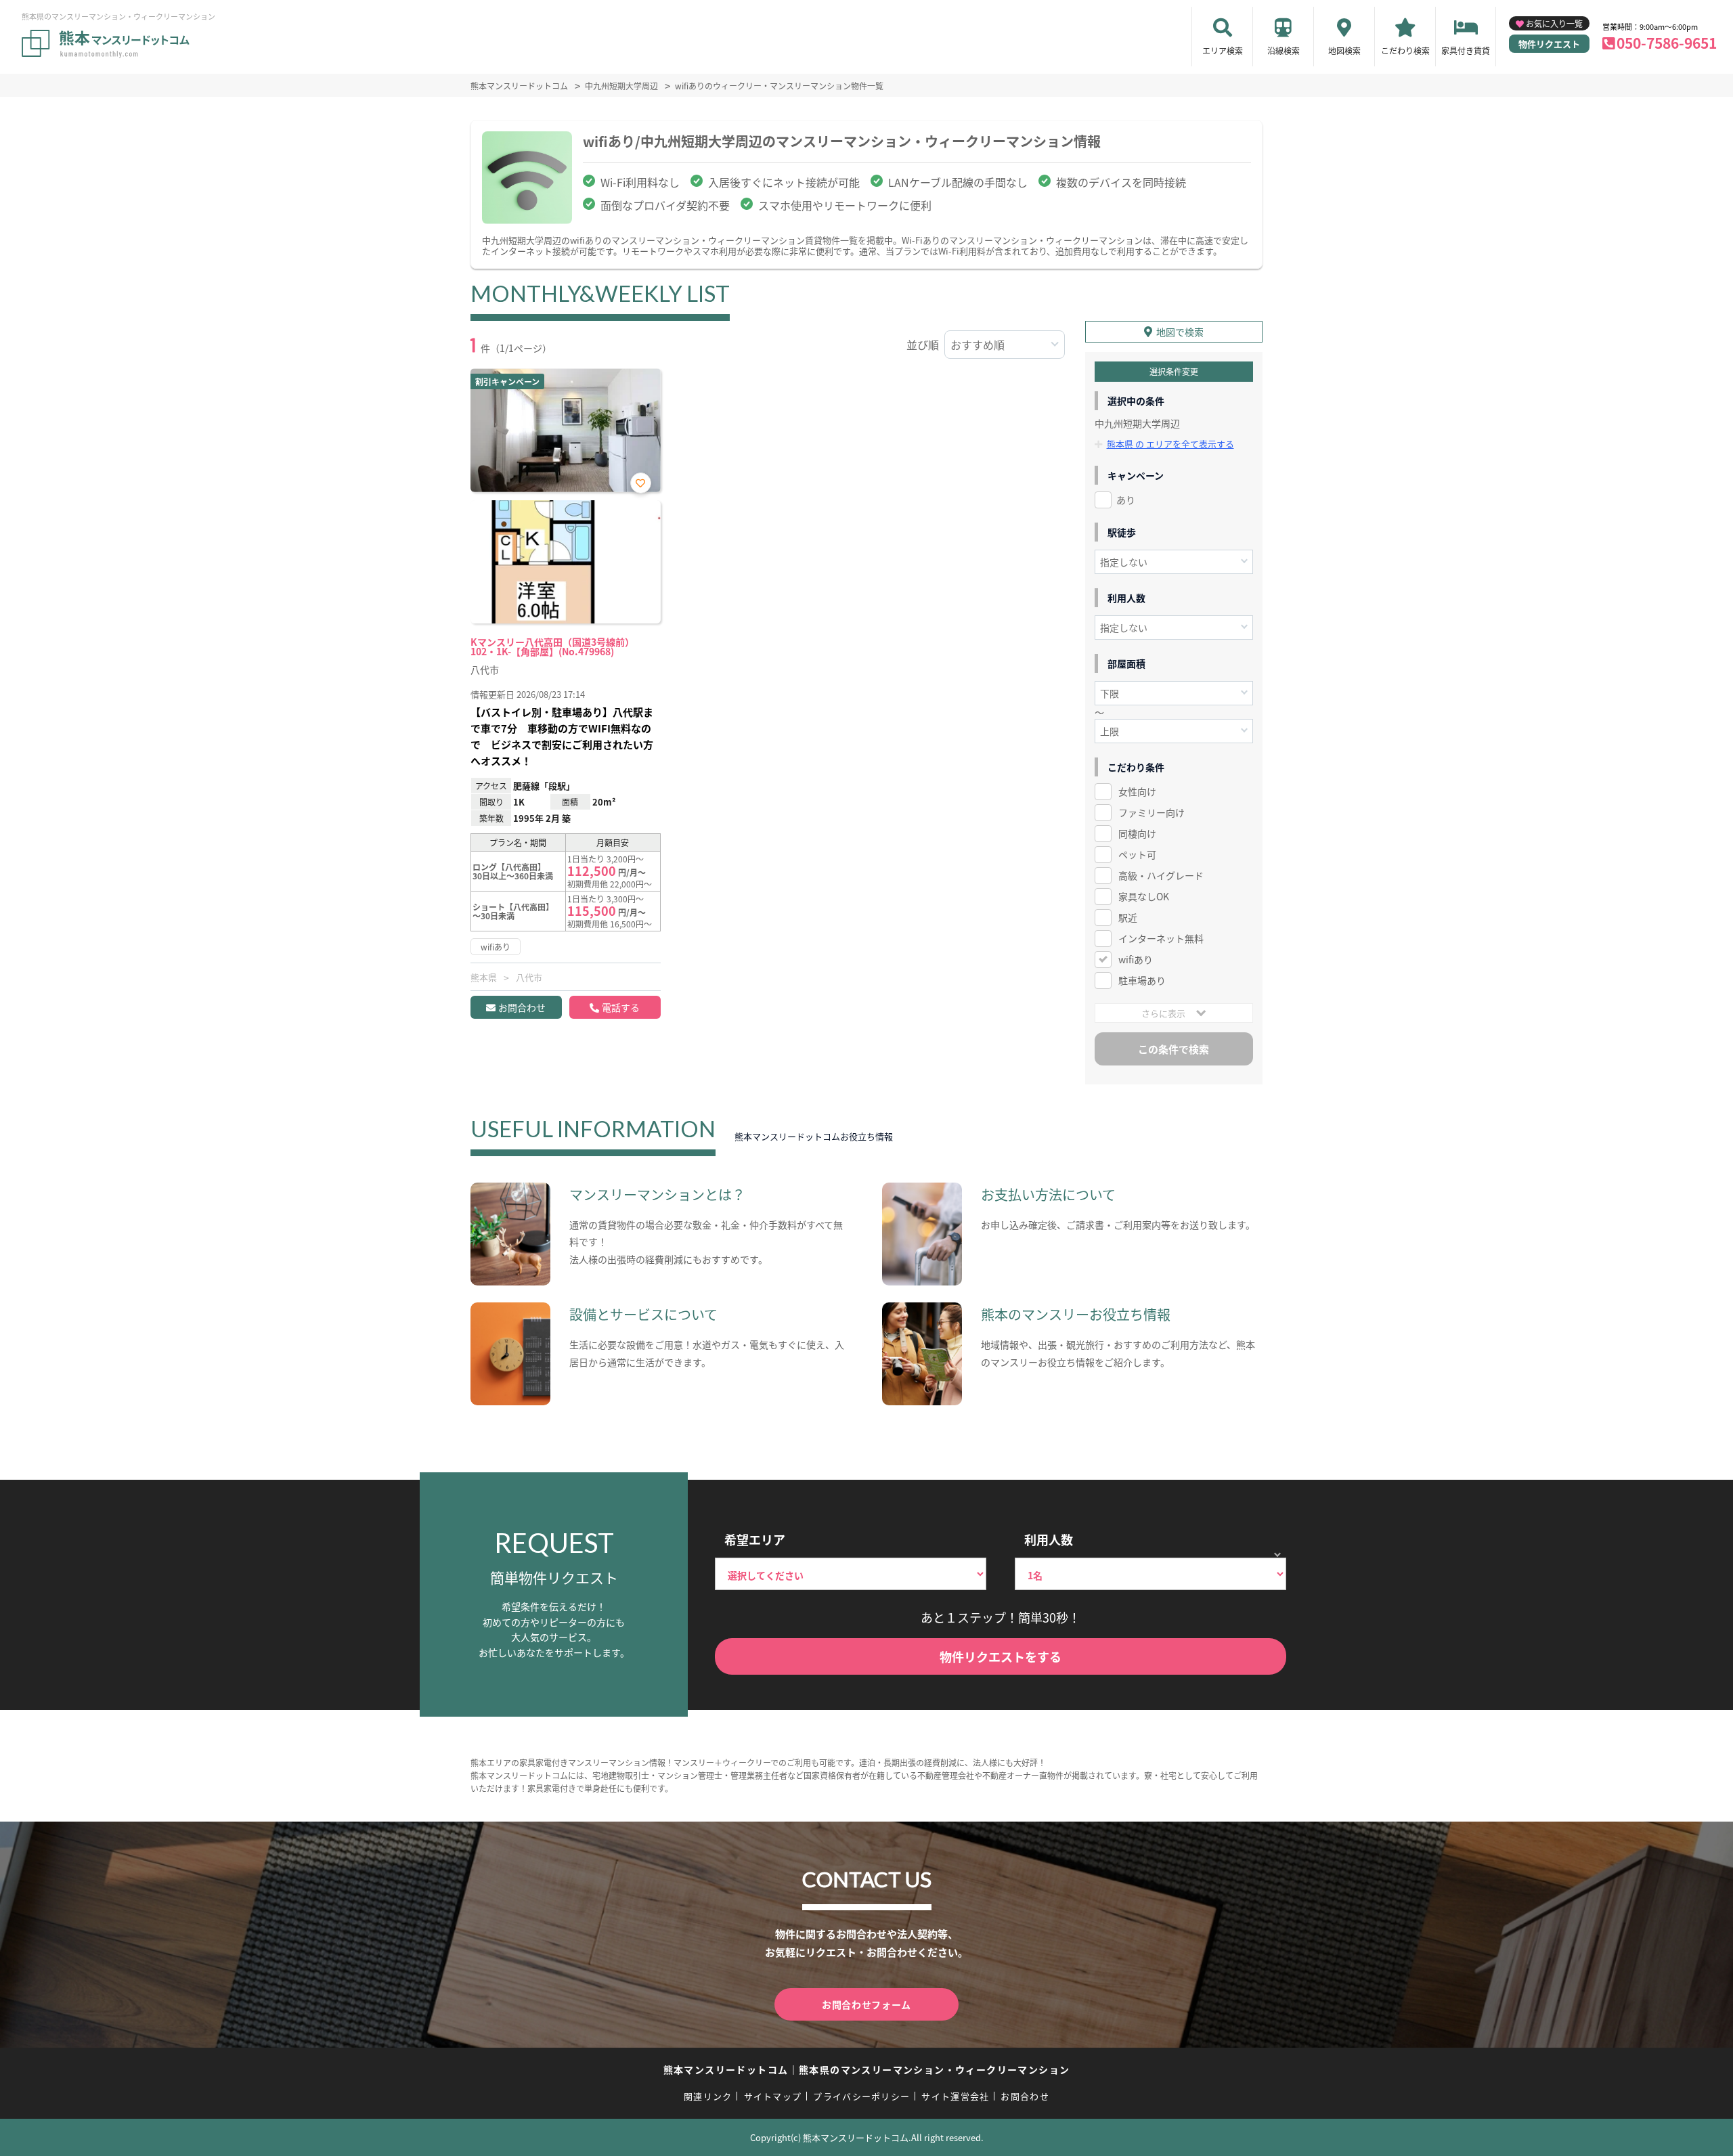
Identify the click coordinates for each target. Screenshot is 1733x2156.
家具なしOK (1144, 896)
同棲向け (1137, 833)
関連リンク (708, 2096)
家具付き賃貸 (1466, 50)
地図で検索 (1180, 332)
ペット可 (1137, 854)
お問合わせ (522, 1007)
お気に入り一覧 (1554, 23)
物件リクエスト (1549, 44)
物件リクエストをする (1001, 1656)
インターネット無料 (1161, 938)
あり (1126, 500)
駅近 (1128, 917)
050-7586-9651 (1667, 43)
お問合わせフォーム (866, 2004)
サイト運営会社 (955, 2096)
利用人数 (1049, 1539)
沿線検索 (1284, 50)
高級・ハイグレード (1161, 875)
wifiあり (1136, 959)
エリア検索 (1223, 50)
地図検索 (1344, 50)
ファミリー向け (1151, 812)
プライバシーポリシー (861, 2096)
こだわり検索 (1405, 50)
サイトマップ (773, 2096)
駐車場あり (1142, 980)
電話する (621, 1007)
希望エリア (755, 1539)
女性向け (1137, 791)
